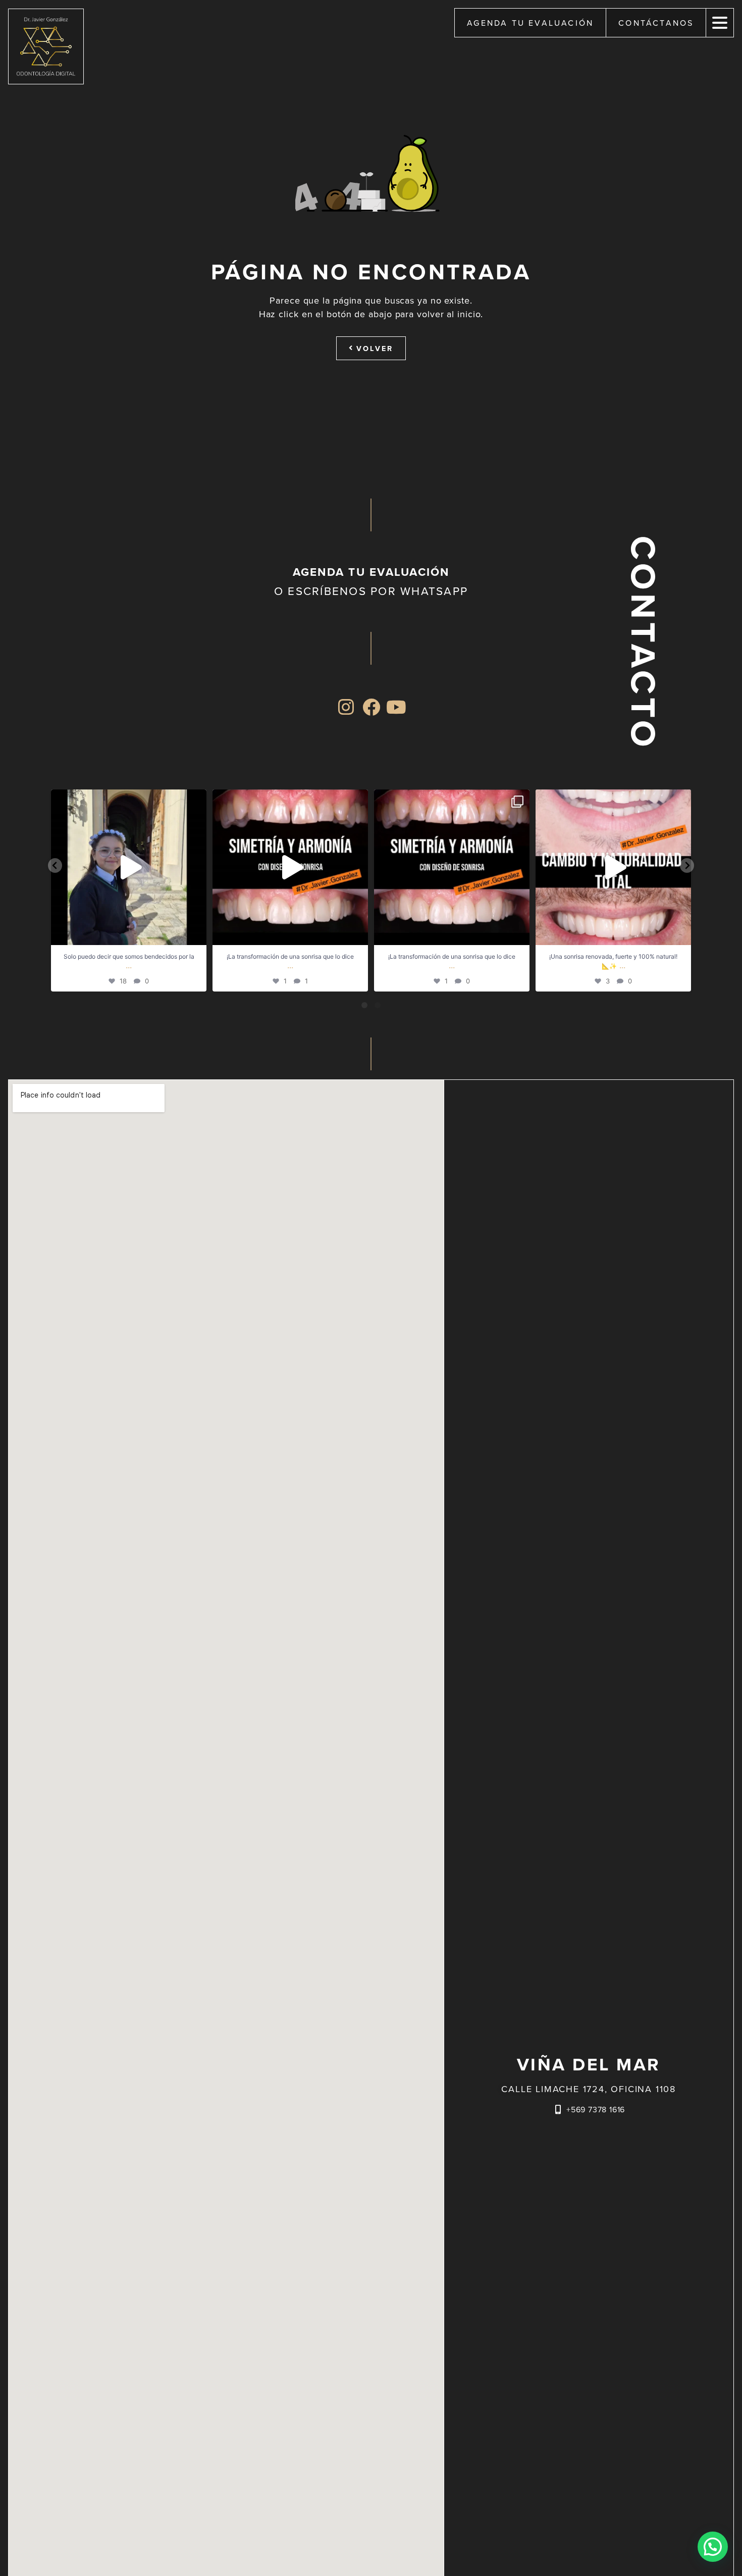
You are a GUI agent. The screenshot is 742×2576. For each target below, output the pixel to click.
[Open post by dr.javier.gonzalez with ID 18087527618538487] (290, 867)
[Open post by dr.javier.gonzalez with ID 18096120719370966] (613, 867)
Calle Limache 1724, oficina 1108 (589, 2089)
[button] (713, 2547)
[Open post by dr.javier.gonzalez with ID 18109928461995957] (452, 867)
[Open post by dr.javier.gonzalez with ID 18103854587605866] (129, 867)
